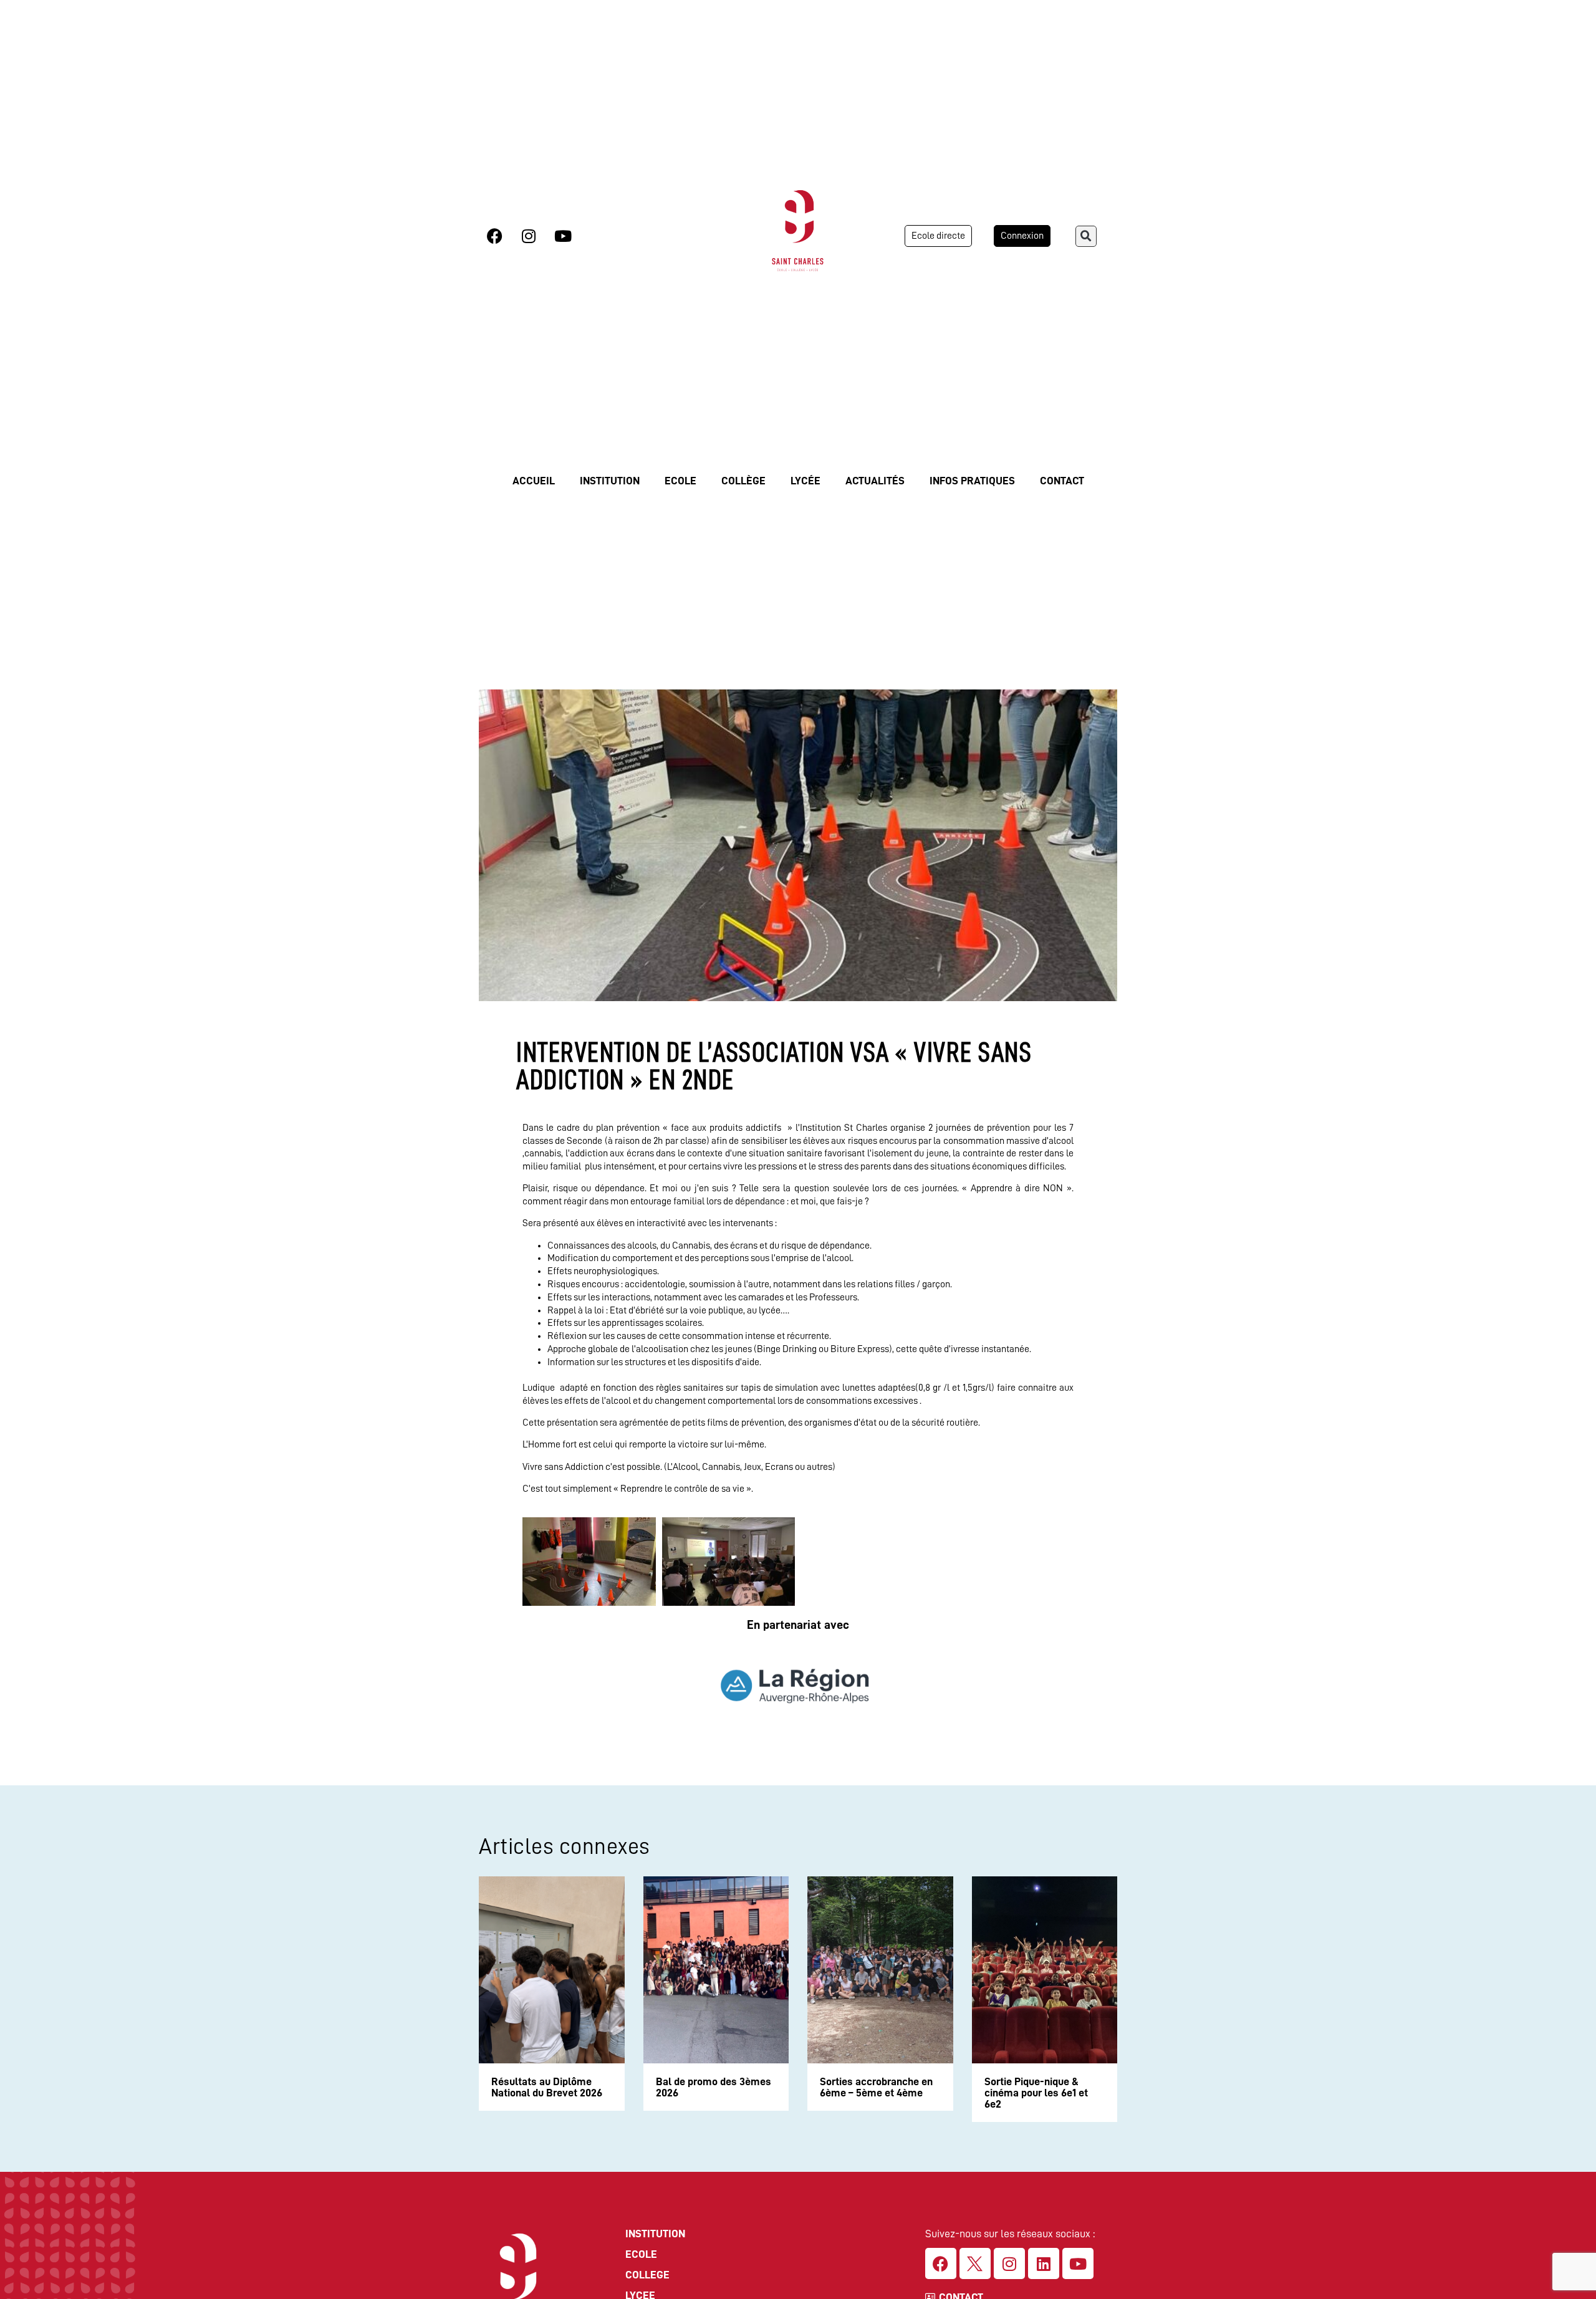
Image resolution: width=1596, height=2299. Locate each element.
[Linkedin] (1044, 2263)
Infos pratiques (972, 481)
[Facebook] (494, 236)
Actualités (875, 481)
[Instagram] (529, 236)
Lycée (805, 481)
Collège (743, 481)
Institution (610, 481)
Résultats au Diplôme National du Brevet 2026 (547, 2087)
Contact (1062, 481)
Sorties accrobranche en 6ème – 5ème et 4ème (876, 2087)
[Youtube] (563, 236)
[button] (1086, 236)
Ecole (680, 481)
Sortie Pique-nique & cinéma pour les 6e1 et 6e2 (1036, 2093)
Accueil (534, 481)
